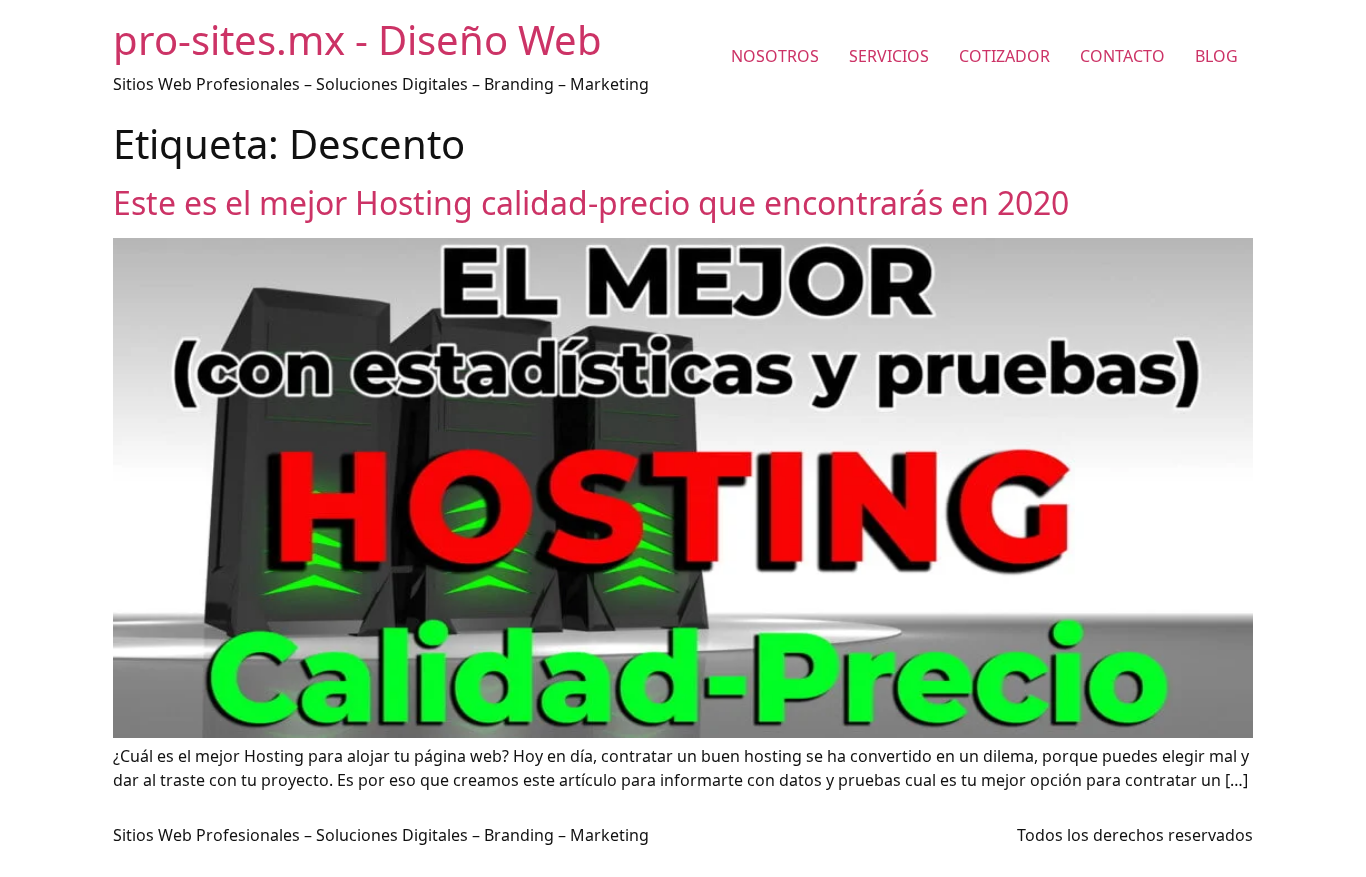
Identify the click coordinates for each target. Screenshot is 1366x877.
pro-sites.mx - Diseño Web (357, 39)
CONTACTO (1122, 56)
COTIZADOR (1004, 56)
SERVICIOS (889, 56)
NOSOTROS (775, 56)
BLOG (1216, 56)
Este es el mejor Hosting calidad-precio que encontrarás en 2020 (591, 202)
